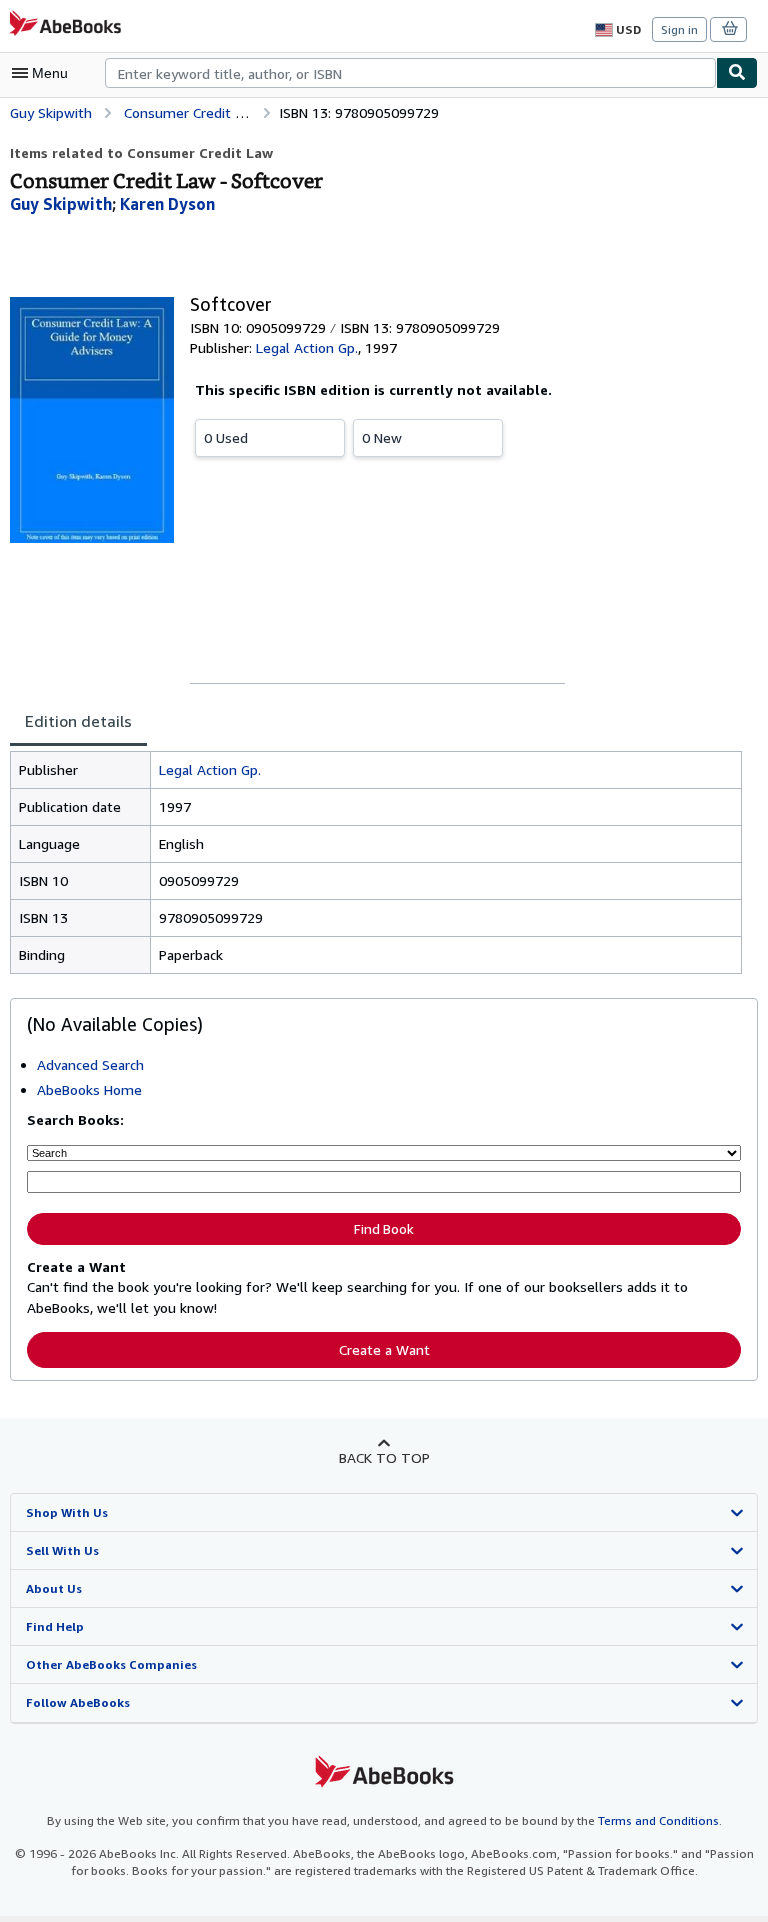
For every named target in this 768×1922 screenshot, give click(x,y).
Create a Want (384, 1349)
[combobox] (410, 73)
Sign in (679, 29)
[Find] (737, 73)
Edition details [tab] (78, 721)
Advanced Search (90, 1064)
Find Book (384, 1229)
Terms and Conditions (658, 1820)
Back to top (384, 1457)
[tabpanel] (376, 862)
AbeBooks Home (89, 1089)
